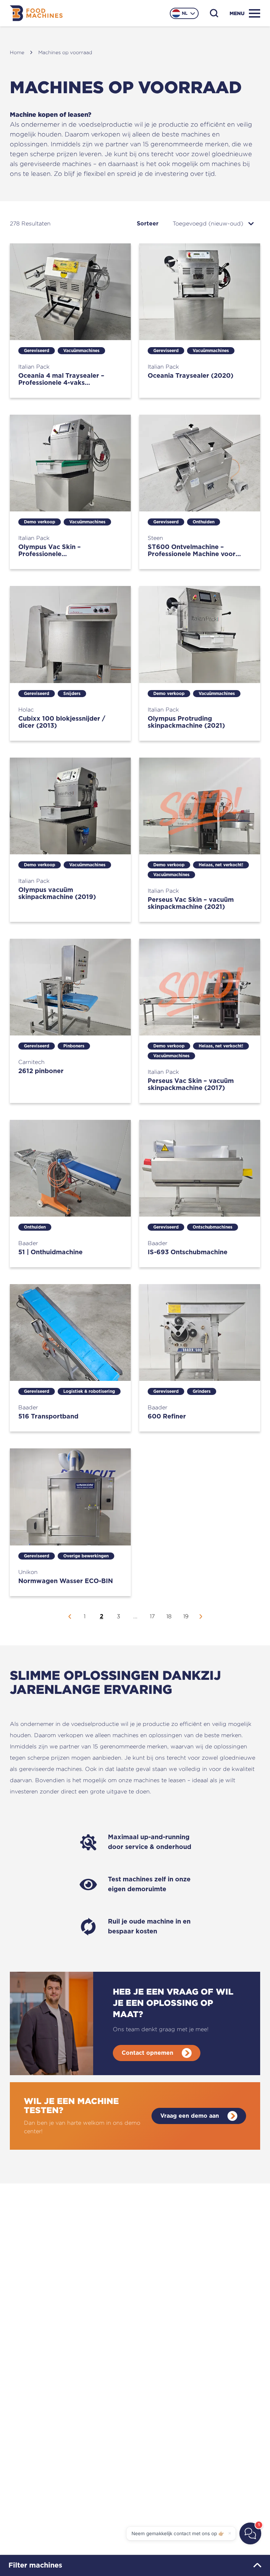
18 (169, 1616)
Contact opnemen (147, 2053)
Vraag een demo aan (190, 2116)
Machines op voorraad (65, 52)
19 (186, 1616)
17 (152, 1616)
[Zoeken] (214, 13)
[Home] (36, 13)
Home (17, 52)
